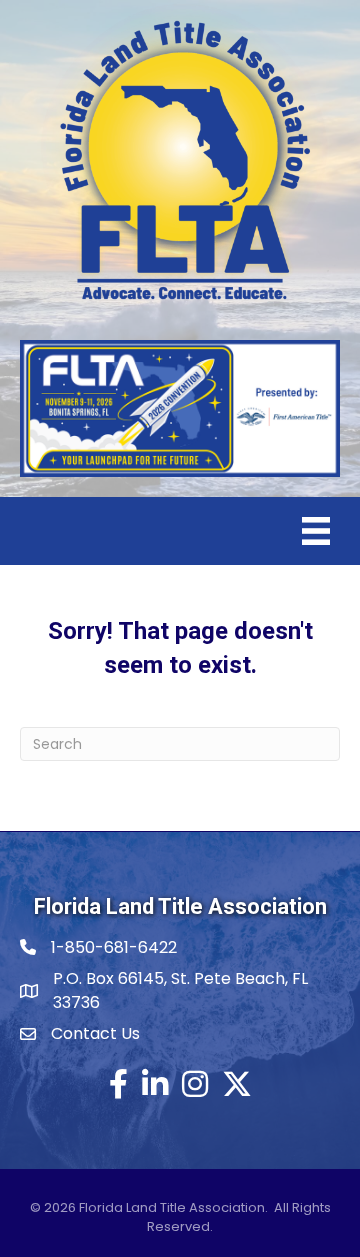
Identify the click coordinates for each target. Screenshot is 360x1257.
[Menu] (316, 531)
